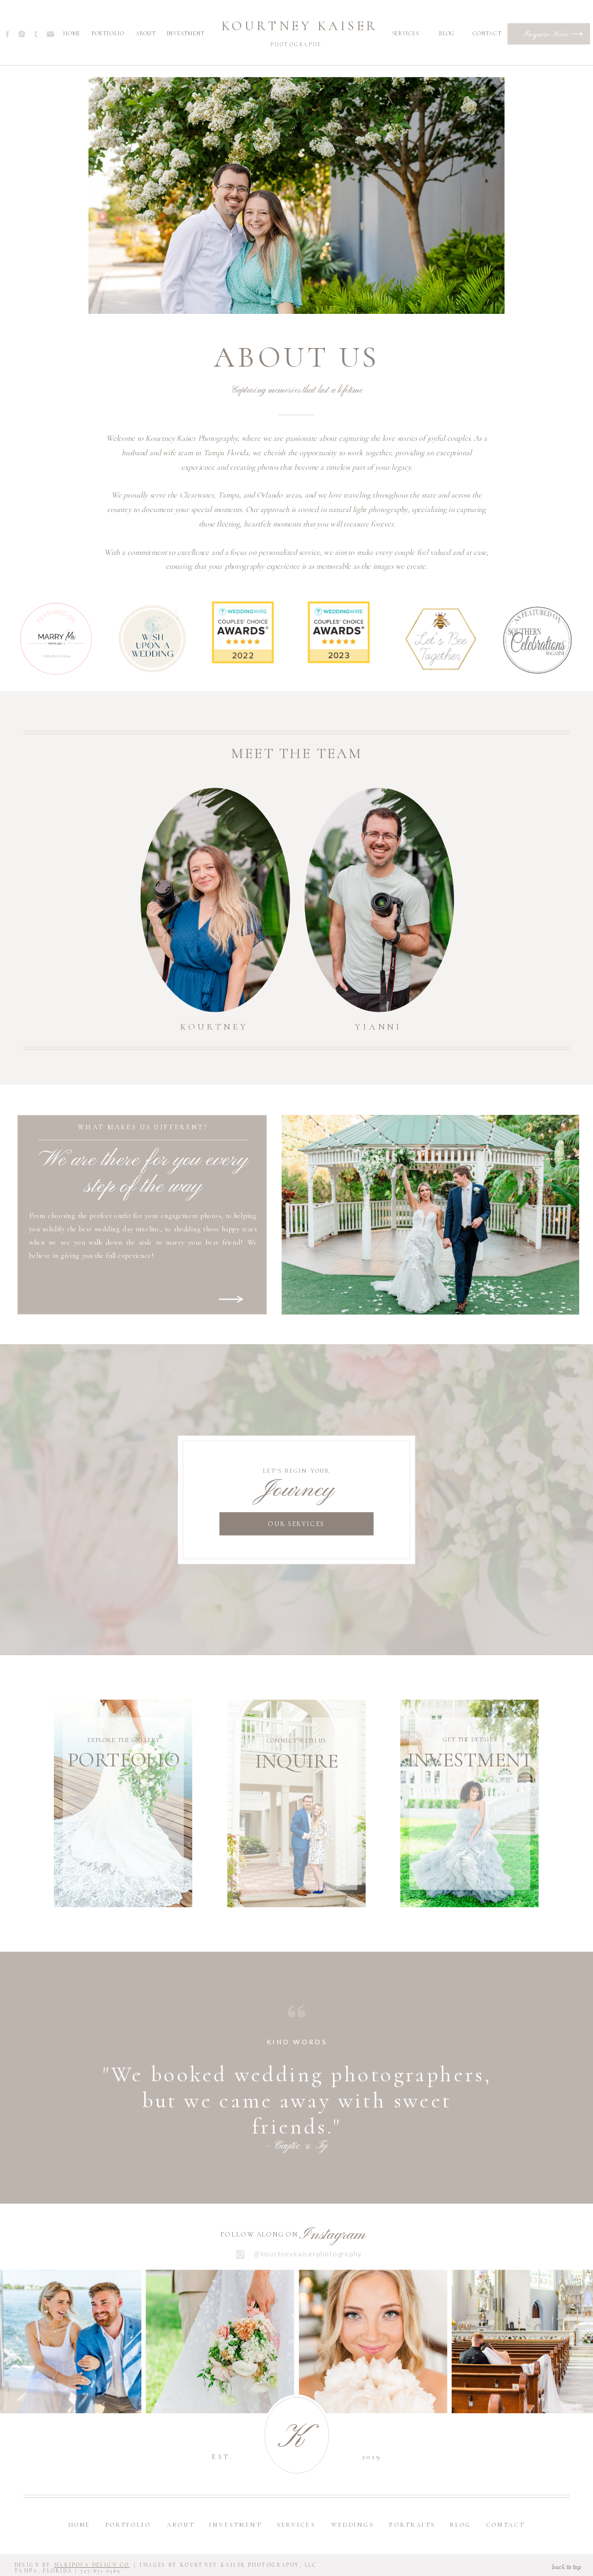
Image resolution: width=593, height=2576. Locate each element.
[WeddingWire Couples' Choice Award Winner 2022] (243, 661)
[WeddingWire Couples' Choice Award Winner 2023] (339, 661)
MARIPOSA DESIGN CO (92, 2565)
